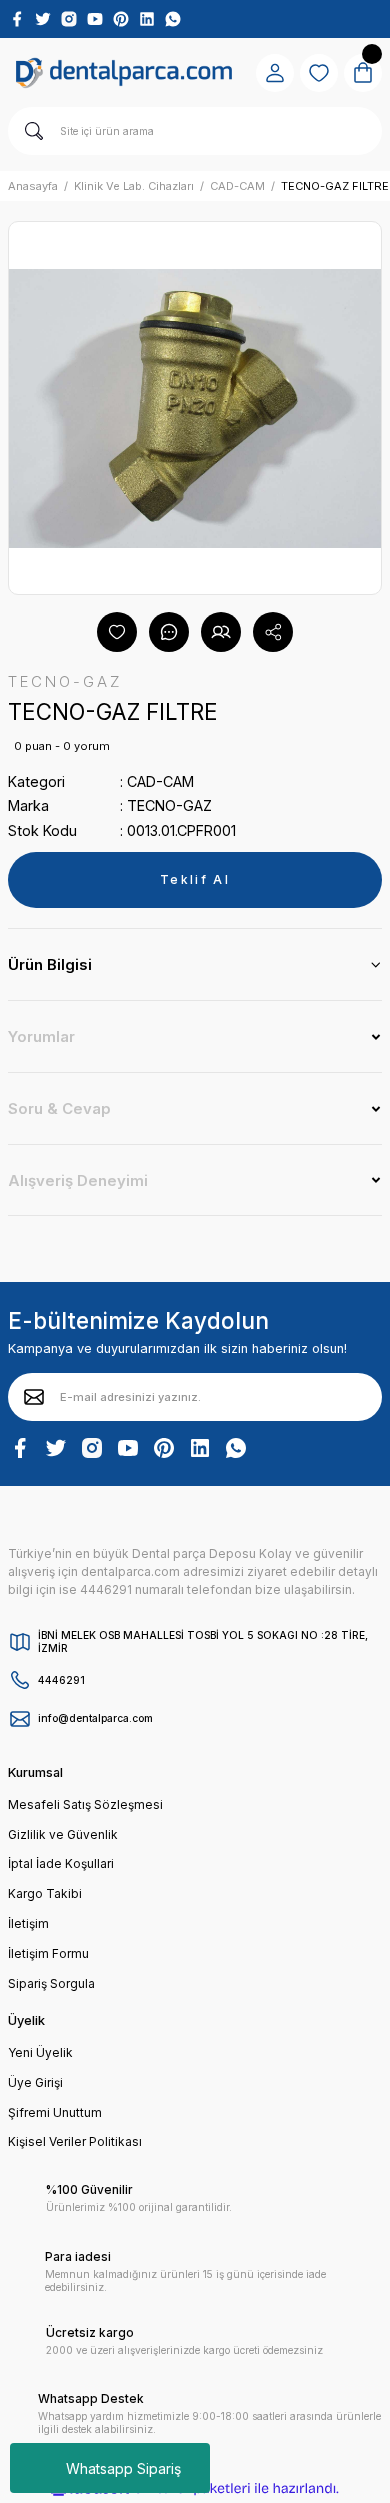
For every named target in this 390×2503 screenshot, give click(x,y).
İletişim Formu (48, 1953)
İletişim (28, 1923)
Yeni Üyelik (40, 2052)
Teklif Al (195, 879)
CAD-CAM (160, 781)
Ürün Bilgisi (50, 964)
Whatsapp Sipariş (123, 2468)
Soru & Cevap (59, 1108)
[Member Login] (275, 73)
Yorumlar (41, 1036)
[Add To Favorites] (117, 632)
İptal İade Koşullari (61, 1863)
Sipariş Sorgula (51, 1983)
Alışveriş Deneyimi (78, 1180)
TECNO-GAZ (169, 805)
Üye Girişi (35, 2082)
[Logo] (124, 72)
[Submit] (34, 1397)
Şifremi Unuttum (55, 2112)
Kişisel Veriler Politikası (75, 2141)
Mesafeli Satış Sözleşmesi (85, 1804)
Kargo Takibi (45, 1893)
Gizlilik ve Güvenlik (63, 1834)
